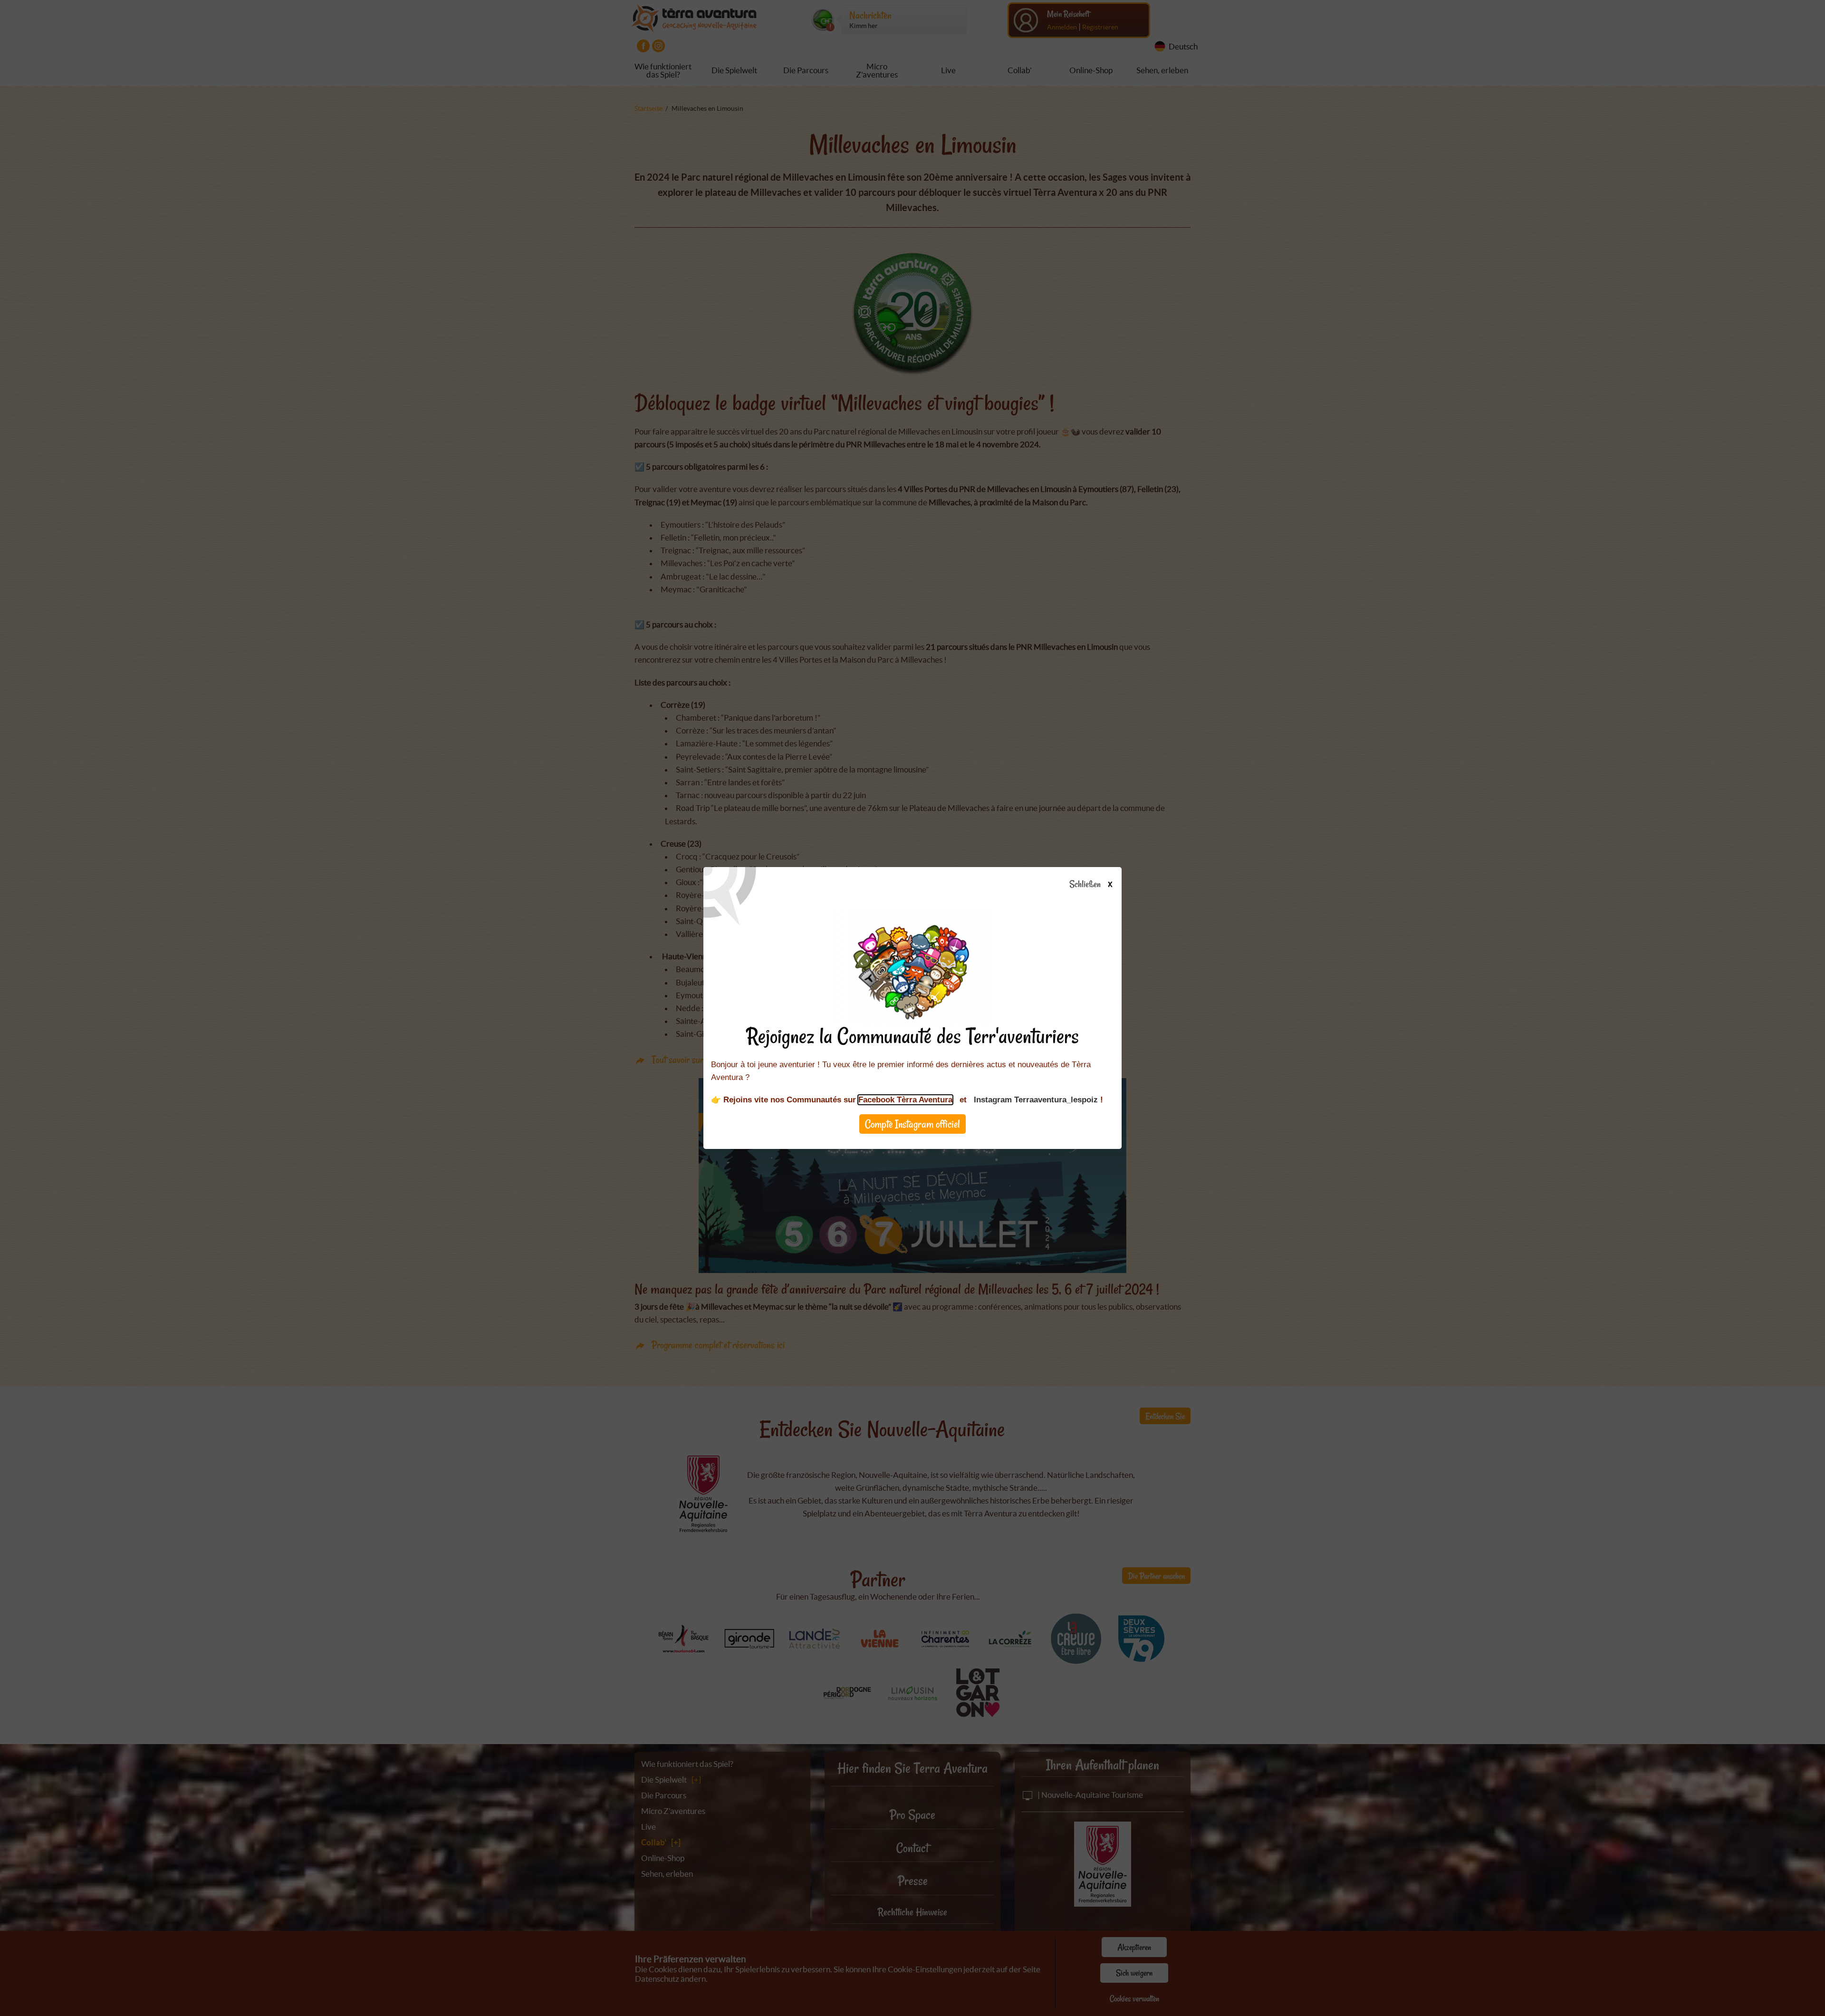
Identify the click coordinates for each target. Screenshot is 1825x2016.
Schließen (1090, 885)
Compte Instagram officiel (912, 1124)
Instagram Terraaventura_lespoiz (1036, 1100)
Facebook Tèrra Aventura (905, 1100)
